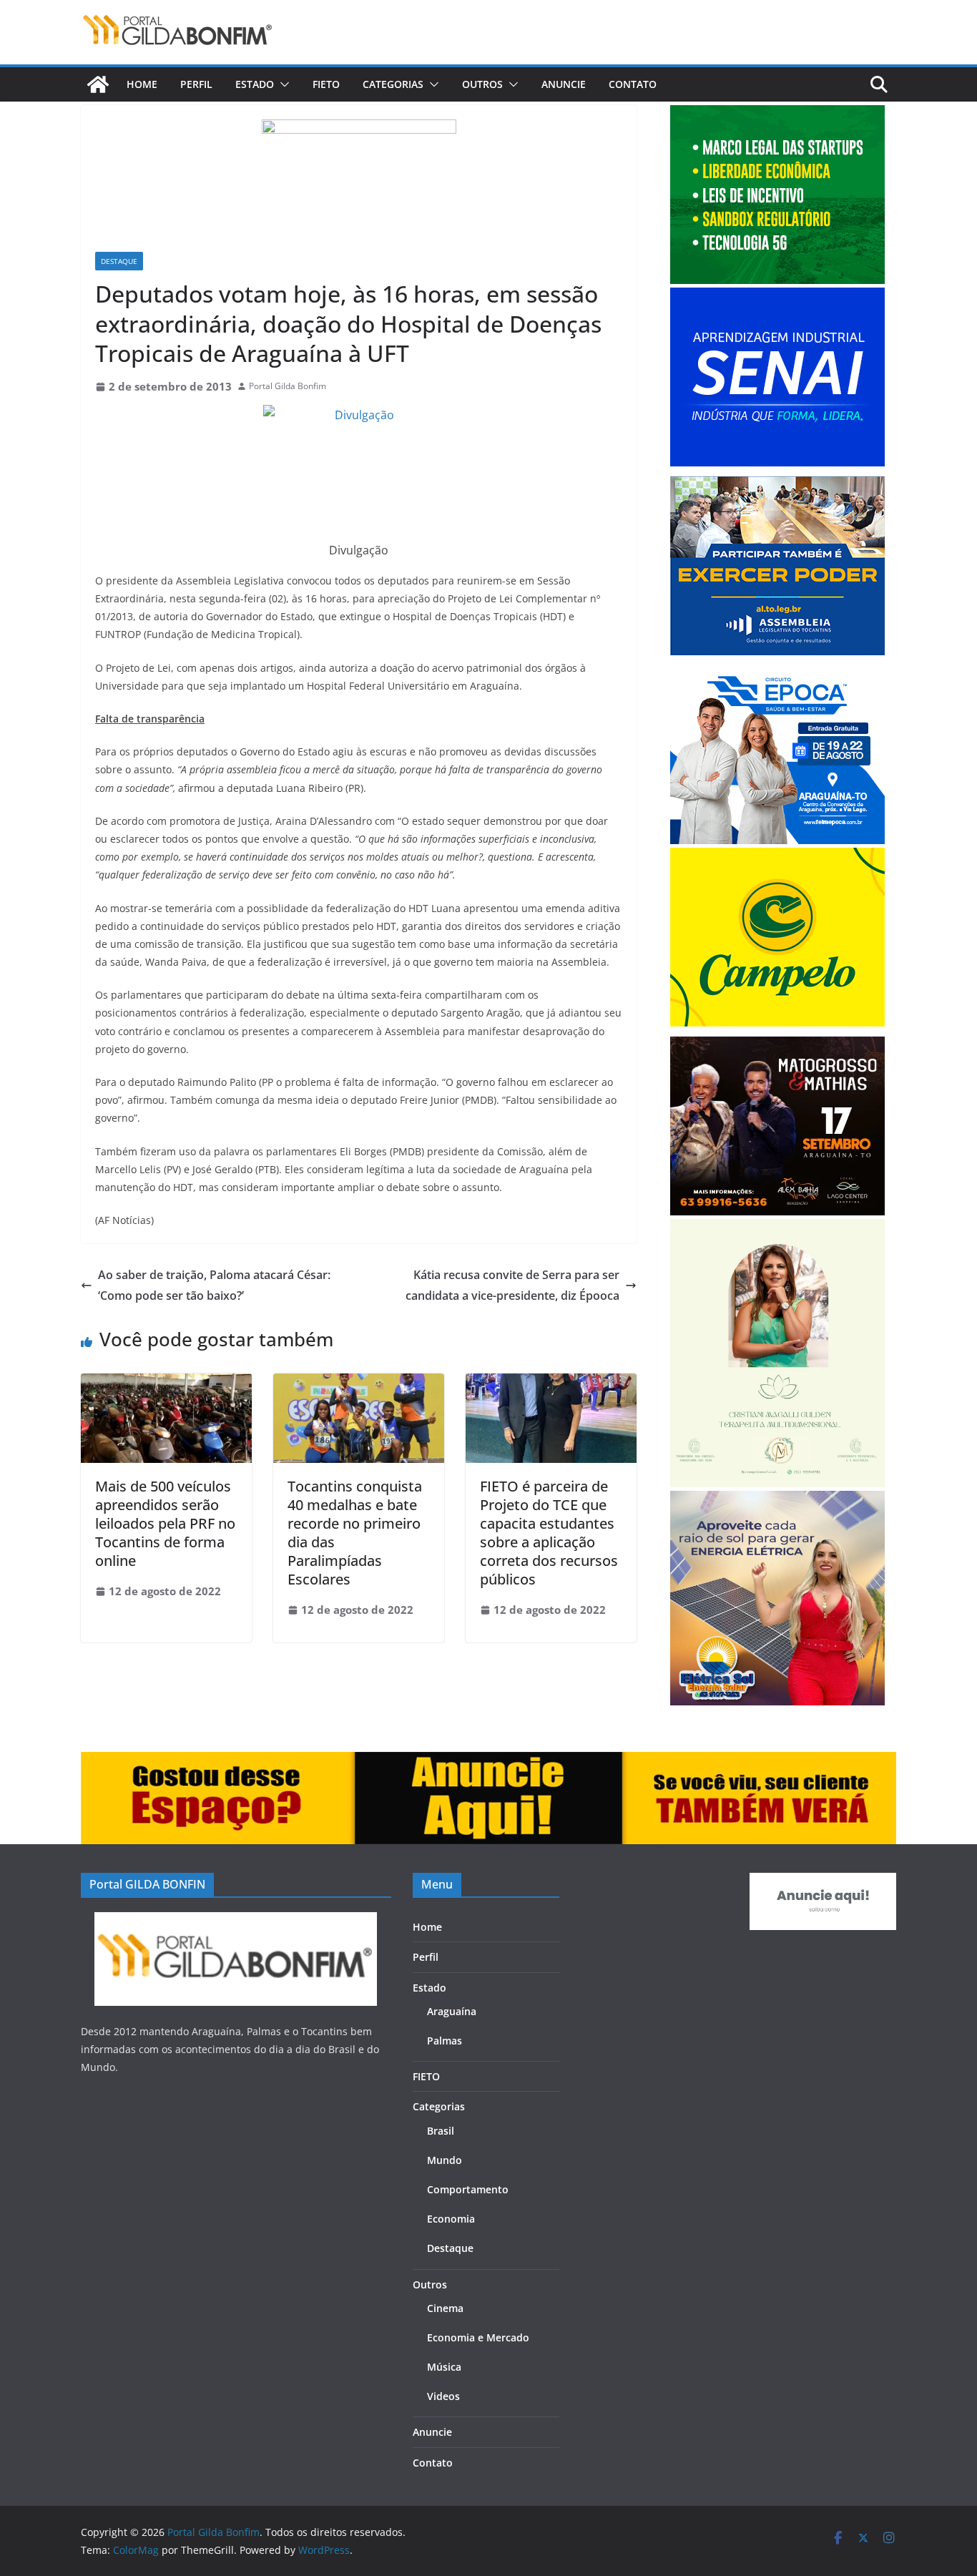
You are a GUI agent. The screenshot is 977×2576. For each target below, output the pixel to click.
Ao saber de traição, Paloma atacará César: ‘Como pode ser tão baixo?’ (214, 1285)
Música (444, 2367)
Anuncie (564, 84)
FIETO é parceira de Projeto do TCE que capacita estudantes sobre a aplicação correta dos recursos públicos (549, 1533)
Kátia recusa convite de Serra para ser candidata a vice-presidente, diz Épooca (512, 1285)
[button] (282, 84)
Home (142, 84)
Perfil (196, 84)
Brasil (441, 2131)
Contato (633, 84)
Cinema (445, 2308)
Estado (255, 84)
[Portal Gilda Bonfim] (98, 84)
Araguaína (452, 2011)
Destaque (119, 261)
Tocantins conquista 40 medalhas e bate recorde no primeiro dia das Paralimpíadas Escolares (355, 1533)
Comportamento (468, 2189)
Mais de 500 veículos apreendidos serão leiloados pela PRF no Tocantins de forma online (165, 1523)
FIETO (326, 84)
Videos (443, 2396)
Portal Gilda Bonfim (288, 386)
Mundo (445, 2160)
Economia (451, 2219)
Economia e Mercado (478, 2337)
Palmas (445, 2041)
